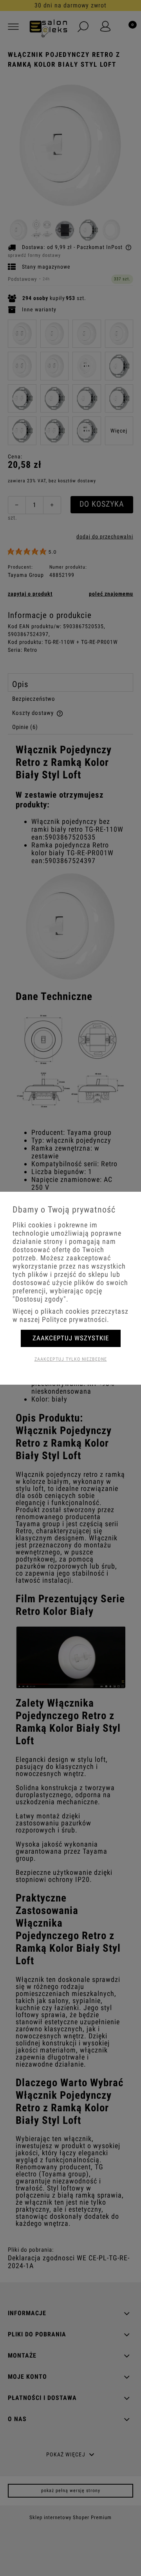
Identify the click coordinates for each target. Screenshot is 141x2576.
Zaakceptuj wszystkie (71, 1338)
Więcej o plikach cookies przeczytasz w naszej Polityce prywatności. (70, 1315)
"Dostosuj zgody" (39, 1299)
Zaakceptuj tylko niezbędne (71, 1359)
